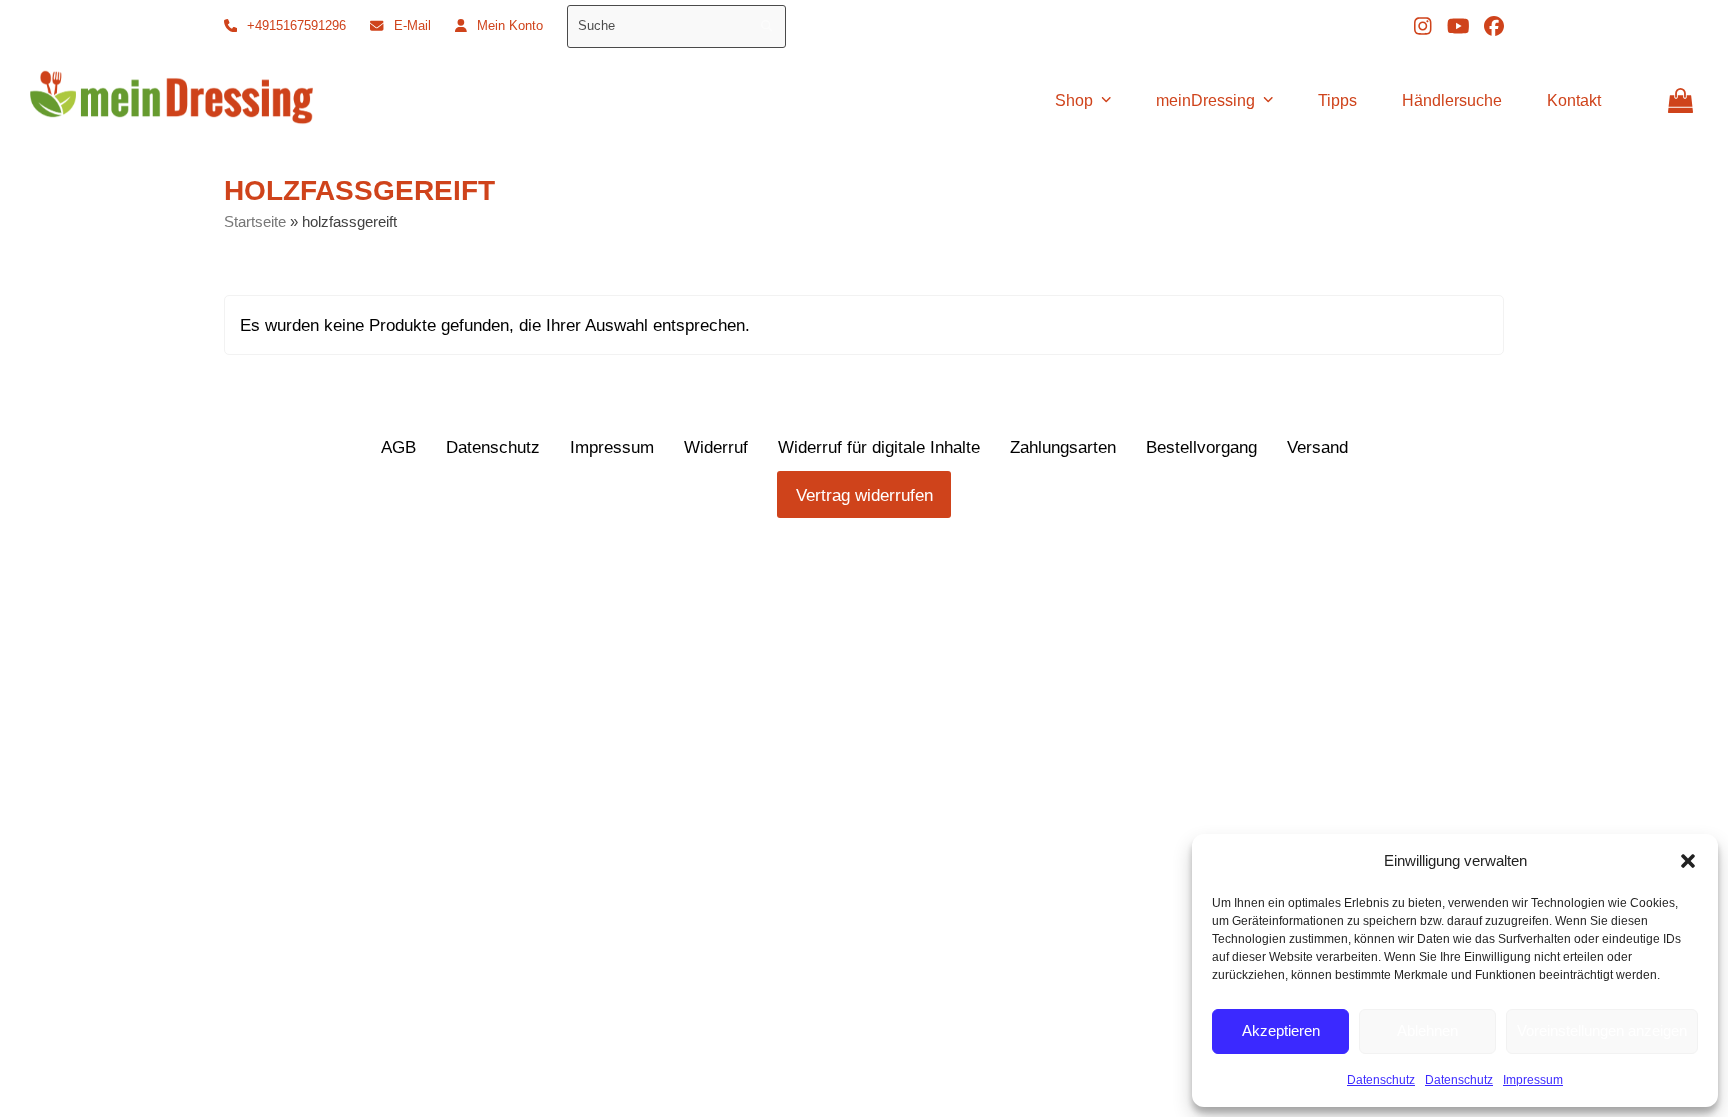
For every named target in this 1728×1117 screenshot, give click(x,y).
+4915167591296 (296, 25)
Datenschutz (1381, 1080)
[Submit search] (766, 26)
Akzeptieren (1281, 1030)
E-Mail (412, 25)
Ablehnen (1427, 1030)
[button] (1688, 861)
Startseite (255, 222)
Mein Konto (510, 25)
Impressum (1533, 1080)
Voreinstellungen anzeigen (1602, 1030)
